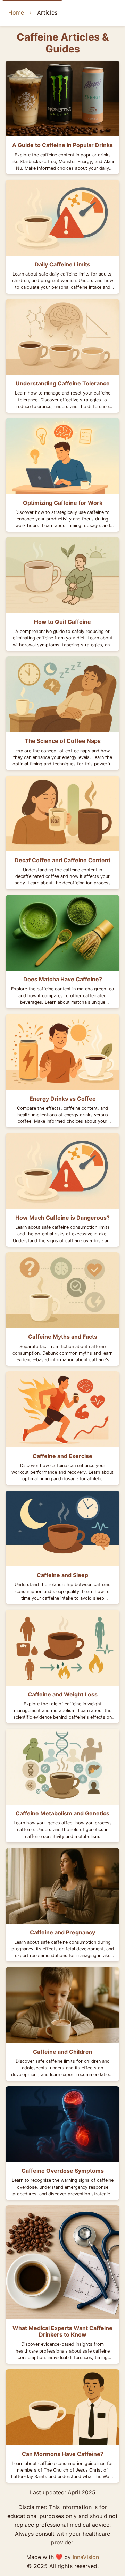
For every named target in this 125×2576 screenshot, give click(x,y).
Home (16, 12)
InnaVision (86, 2557)
